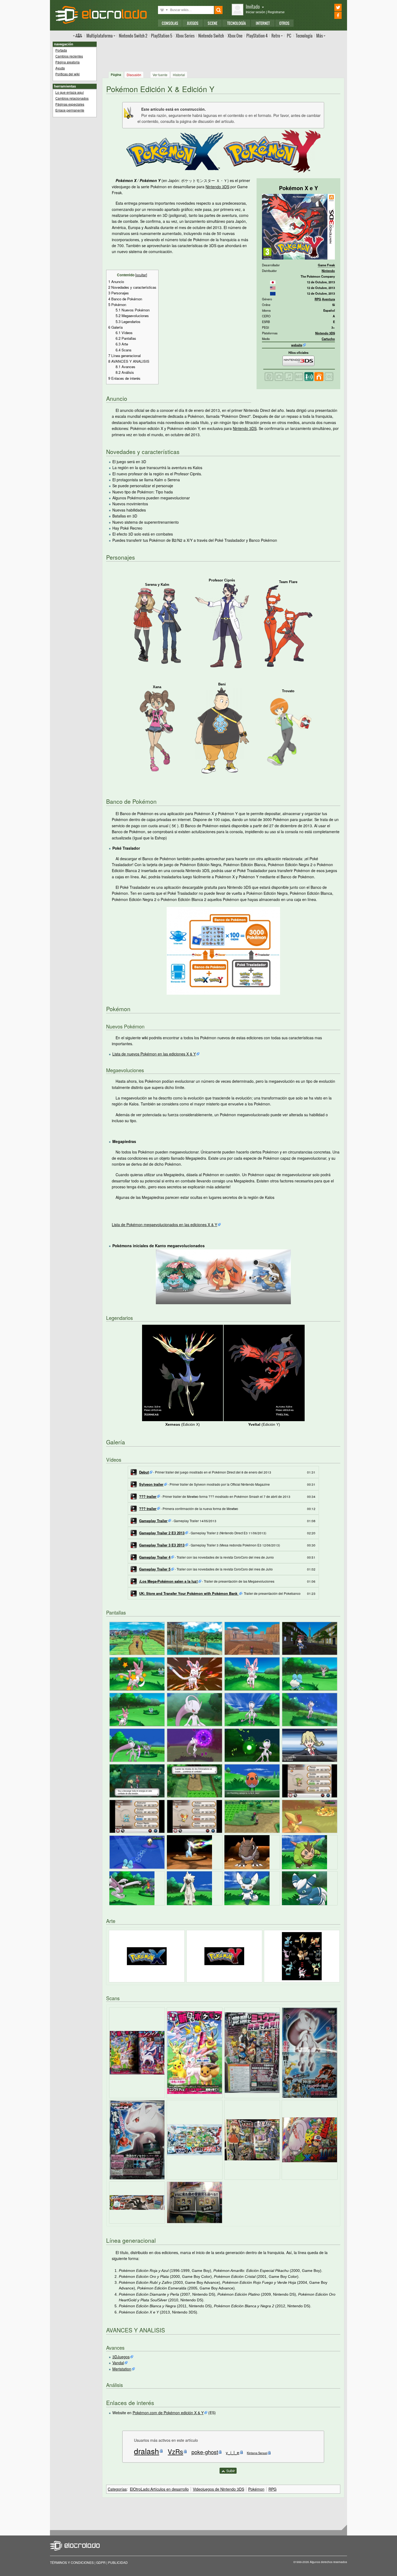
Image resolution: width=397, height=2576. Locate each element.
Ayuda (60, 68)
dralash (147, 2451)
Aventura (328, 299)
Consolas (170, 23)
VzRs (175, 2451)
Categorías (117, 2489)
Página (116, 75)
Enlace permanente (70, 110)
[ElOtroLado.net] (101, 15)
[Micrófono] (289, 376)
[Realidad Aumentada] (269, 376)
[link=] (273, 282)
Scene (213, 23)
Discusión (134, 75)
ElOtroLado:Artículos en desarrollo (159, 2489)
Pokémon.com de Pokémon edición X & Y (168, 2413)
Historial (179, 75)
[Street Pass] (309, 376)
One (235, 36)
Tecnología (236, 23)
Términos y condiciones (72, 2562)
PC (289, 36)
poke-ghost (205, 2452)
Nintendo (328, 271)
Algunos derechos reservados (328, 2562)
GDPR (101, 2562)
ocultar (141, 275)
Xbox (185, 36)
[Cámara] (279, 376)
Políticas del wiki (68, 74)
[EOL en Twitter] (330, 7)
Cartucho (328, 339)
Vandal (118, 2363)
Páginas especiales (70, 104)
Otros (284, 23)
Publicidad (118, 2562)
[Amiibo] (329, 376)
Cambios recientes (69, 56)
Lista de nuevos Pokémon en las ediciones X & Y (154, 1054)
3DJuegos (121, 2357)
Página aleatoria (68, 62)
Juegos (193, 23)
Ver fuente (160, 75)
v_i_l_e (233, 2452)
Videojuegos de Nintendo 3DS (218, 2489)
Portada (61, 50)
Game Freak (326, 265)
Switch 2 (133, 36)
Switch (211, 36)
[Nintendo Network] (319, 376)
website (297, 345)
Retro (276, 36)
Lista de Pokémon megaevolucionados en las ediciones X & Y (164, 1225)
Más (319, 36)
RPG (318, 299)
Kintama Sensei (257, 2453)
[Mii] (299, 376)
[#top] (228, 2470)
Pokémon (256, 2489)
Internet (263, 23)
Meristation (122, 2369)
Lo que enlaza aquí (70, 92)
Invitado (253, 6)
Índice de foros (78, 35)
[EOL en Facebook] (330, 15)
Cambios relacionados (72, 98)
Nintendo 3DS (325, 333)
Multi (100, 36)
